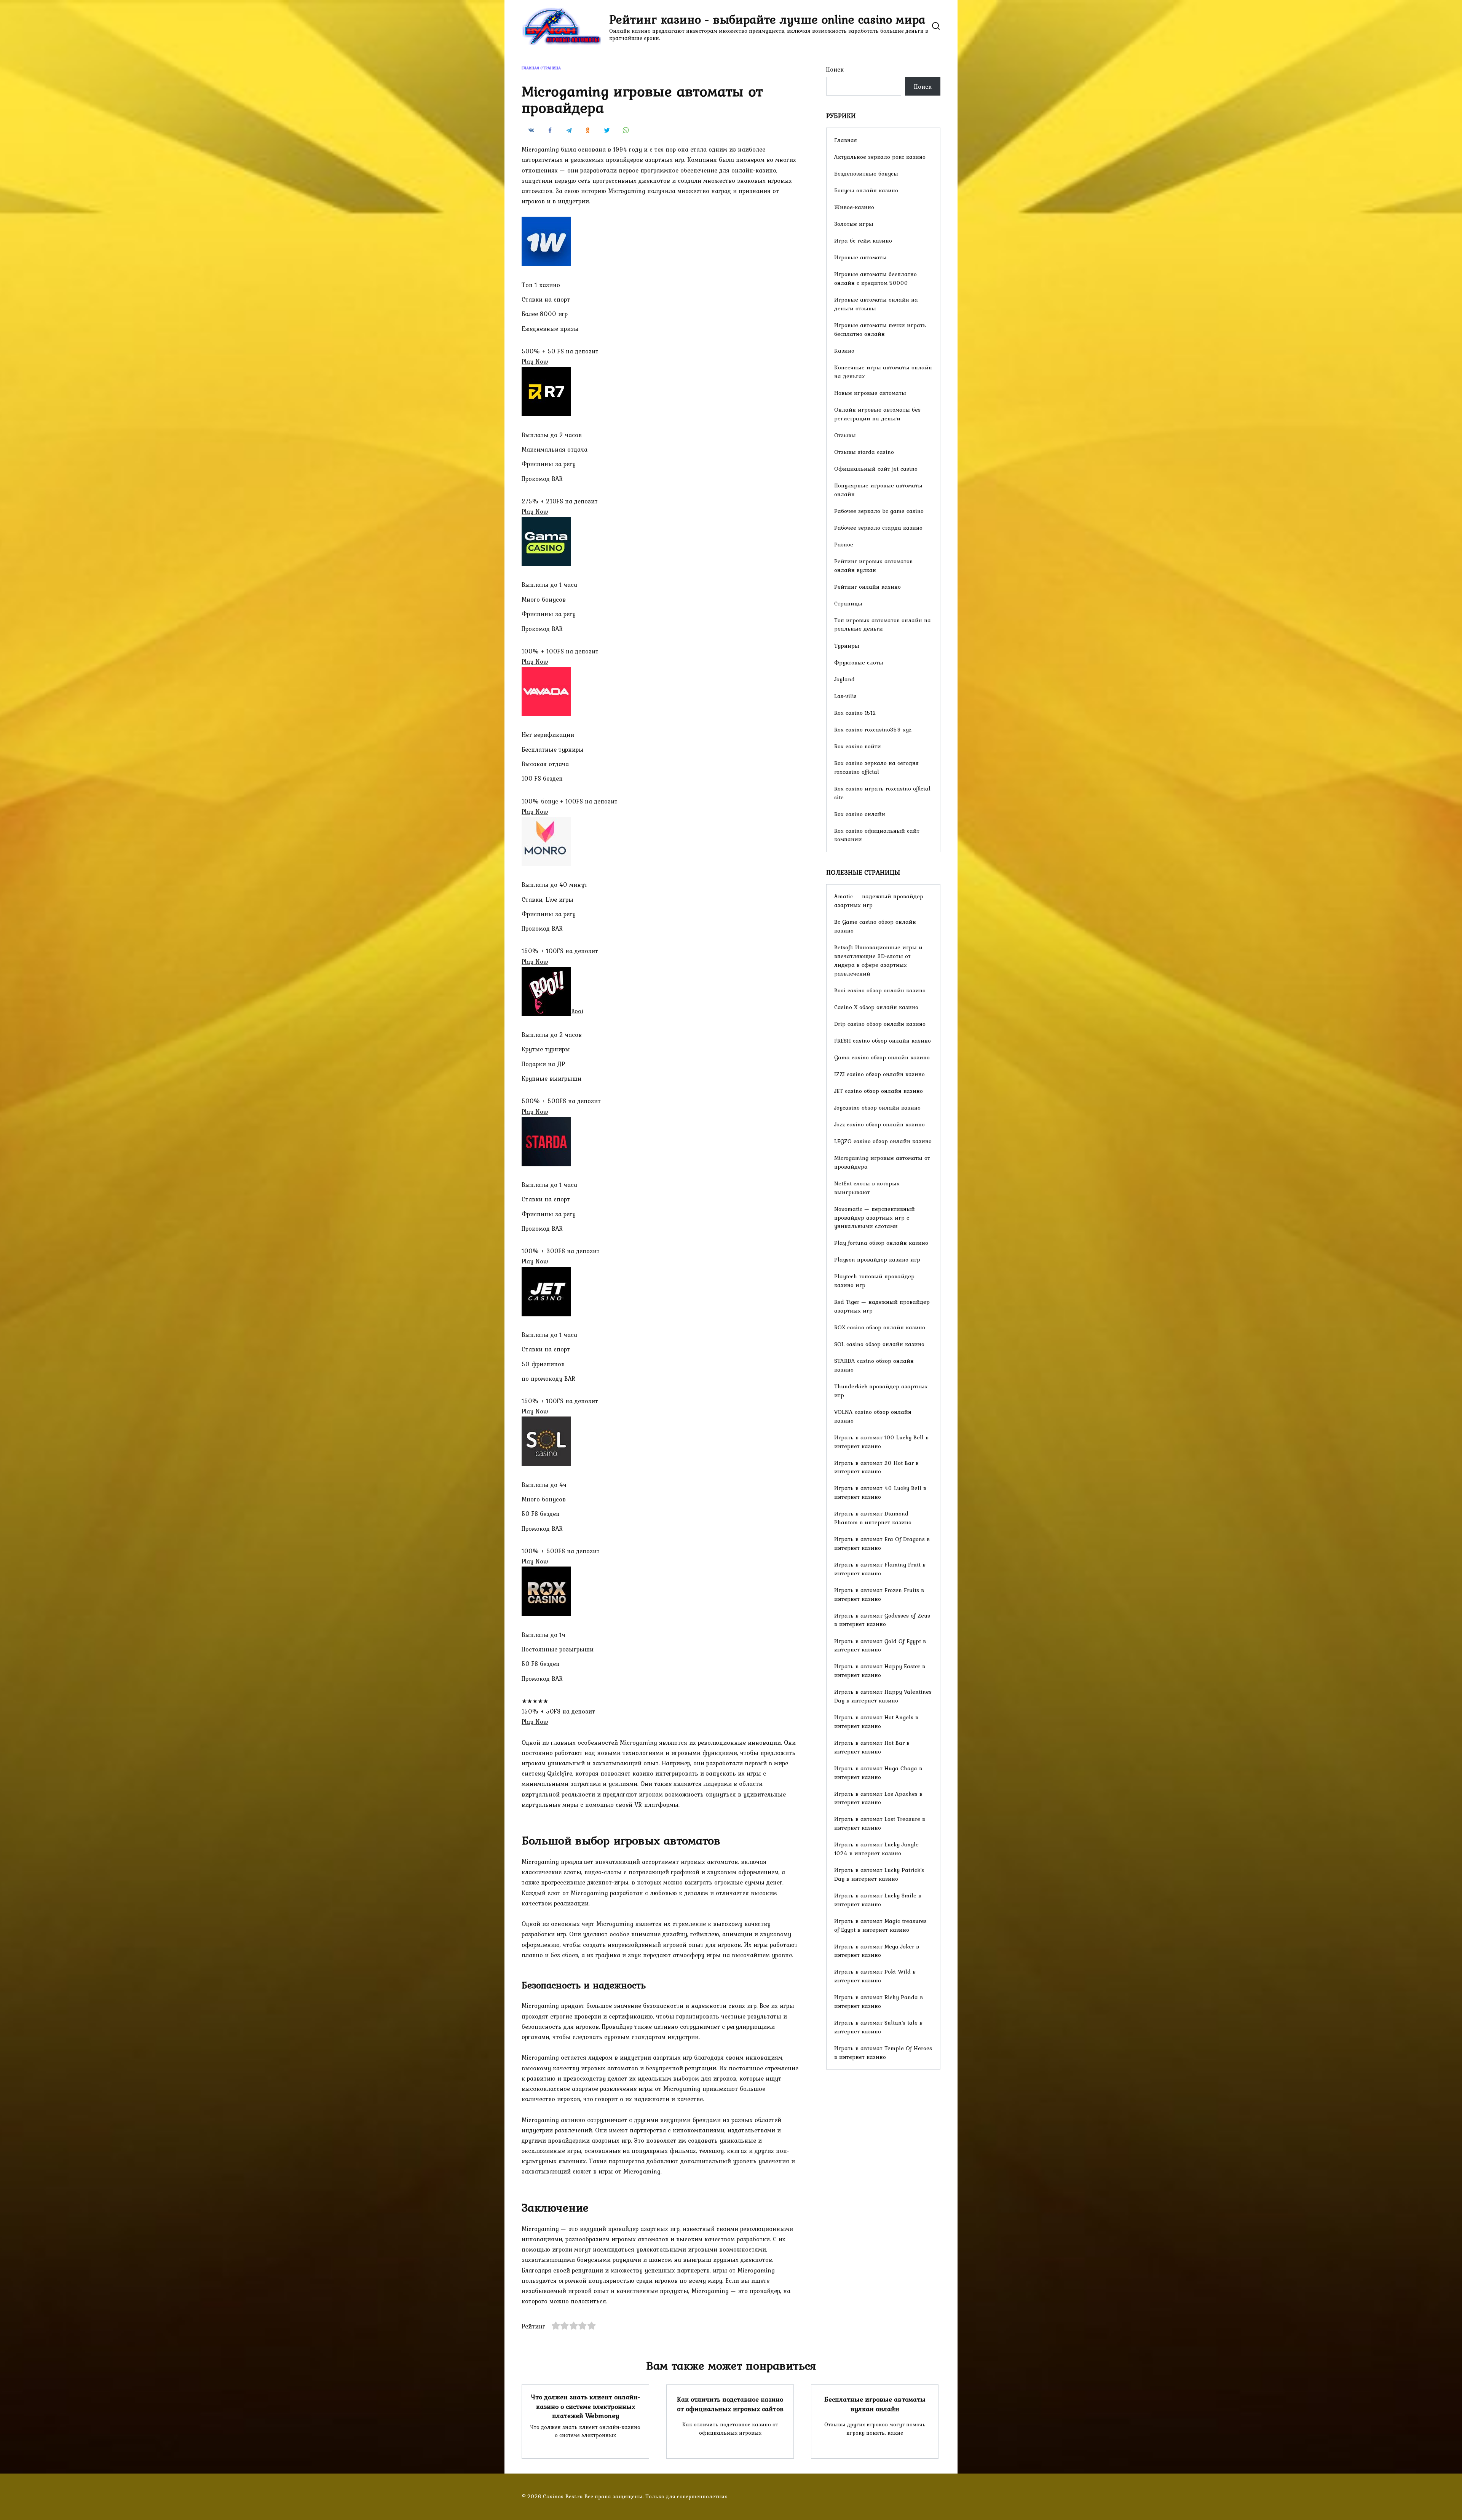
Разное (844, 544)
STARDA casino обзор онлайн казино (874, 1365)
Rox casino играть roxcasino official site (882, 793)
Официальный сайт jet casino (876, 469)
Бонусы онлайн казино (866, 190)
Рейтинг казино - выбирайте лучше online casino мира (767, 19)
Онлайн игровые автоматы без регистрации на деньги (877, 414)
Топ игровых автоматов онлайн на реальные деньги (883, 624)
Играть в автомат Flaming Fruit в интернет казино (880, 1569)
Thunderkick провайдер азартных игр (881, 1391)
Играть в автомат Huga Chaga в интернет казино (878, 1773)
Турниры (847, 646)
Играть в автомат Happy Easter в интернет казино (880, 1670)
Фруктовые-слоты (859, 662)
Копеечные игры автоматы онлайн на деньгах (883, 372)
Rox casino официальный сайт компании (877, 835)
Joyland (844, 679)
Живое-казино (854, 207)
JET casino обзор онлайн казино (879, 1091)
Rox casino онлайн (860, 814)
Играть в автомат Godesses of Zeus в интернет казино (882, 1620)
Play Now (535, 361)
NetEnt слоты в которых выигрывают (867, 1188)
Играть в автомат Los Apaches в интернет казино (878, 1798)
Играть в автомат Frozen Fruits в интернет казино (879, 1594)
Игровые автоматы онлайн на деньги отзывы (876, 304)
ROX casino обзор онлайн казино (880, 1327)
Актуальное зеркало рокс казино (880, 157)
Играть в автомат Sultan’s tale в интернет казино (878, 2027)
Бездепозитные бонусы (866, 173)
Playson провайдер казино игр (877, 1259)
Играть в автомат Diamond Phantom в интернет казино (873, 1518)
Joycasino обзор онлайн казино (877, 1107)
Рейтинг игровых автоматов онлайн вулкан (873, 565)
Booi (577, 1011)
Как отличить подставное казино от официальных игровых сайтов (730, 2404)
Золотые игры (854, 224)
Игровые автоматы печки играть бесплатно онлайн (880, 329)
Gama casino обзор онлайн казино (882, 1057)
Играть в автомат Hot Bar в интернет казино (872, 1747)
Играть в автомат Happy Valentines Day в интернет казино (883, 1696)
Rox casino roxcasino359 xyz (873, 729)
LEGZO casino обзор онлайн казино (883, 1141)
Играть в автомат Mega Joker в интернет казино (877, 1951)
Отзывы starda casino (864, 452)
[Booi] (546, 1011)
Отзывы (845, 435)
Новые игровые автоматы (870, 393)
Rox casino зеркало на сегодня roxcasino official (876, 767)
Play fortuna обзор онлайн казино (881, 1243)
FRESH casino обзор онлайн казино (883, 1040)
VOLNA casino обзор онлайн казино (873, 1416)
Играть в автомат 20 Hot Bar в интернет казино (876, 1467)
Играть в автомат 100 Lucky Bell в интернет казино (881, 1442)
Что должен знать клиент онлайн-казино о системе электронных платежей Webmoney (586, 2406)
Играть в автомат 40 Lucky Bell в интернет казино (880, 1492)
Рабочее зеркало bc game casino (879, 511)
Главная (846, 140)
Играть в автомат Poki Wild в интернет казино (875, 1976)
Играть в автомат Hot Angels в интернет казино (876, 1722)
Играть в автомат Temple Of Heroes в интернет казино (883, 2052)
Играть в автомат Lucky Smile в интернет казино (878, 1900)
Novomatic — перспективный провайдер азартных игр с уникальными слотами (875, 1218)
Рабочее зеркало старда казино (878, 528)
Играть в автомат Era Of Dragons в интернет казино (882, 1543)
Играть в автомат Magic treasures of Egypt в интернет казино (880, 1925)
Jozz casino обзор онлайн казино (879, 1124)
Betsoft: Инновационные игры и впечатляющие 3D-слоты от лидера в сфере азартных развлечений (878, 960)
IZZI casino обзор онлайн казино (879, 1074)
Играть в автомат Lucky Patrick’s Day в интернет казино (879, 1874)
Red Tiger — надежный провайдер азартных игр (882, 1306)
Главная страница (541, 68)
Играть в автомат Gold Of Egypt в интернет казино (880, 1645)
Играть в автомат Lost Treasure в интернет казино (880, 1823)
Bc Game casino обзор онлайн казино (875, 926)
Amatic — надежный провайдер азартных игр (879, 901)
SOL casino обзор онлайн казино (879, 1344)
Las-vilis (845, 696)
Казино (844, 351)
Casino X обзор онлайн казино (876, 1007)
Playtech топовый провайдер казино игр (874, 1281)
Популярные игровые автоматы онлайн (878, 490)
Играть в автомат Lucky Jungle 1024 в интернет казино (876, 1849)
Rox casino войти (858, 746)
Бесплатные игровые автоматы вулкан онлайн (875, 2404)
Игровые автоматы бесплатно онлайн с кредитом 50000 (875, 278)
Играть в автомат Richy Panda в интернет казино (879, 2001)
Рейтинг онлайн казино (867, 587)
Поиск (835, 69)
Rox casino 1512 (855, 713)
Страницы (848, 603)
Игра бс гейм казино (863, 240)
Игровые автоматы (860, 257)
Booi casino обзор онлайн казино (880, 990)
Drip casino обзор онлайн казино (880, 1024)
